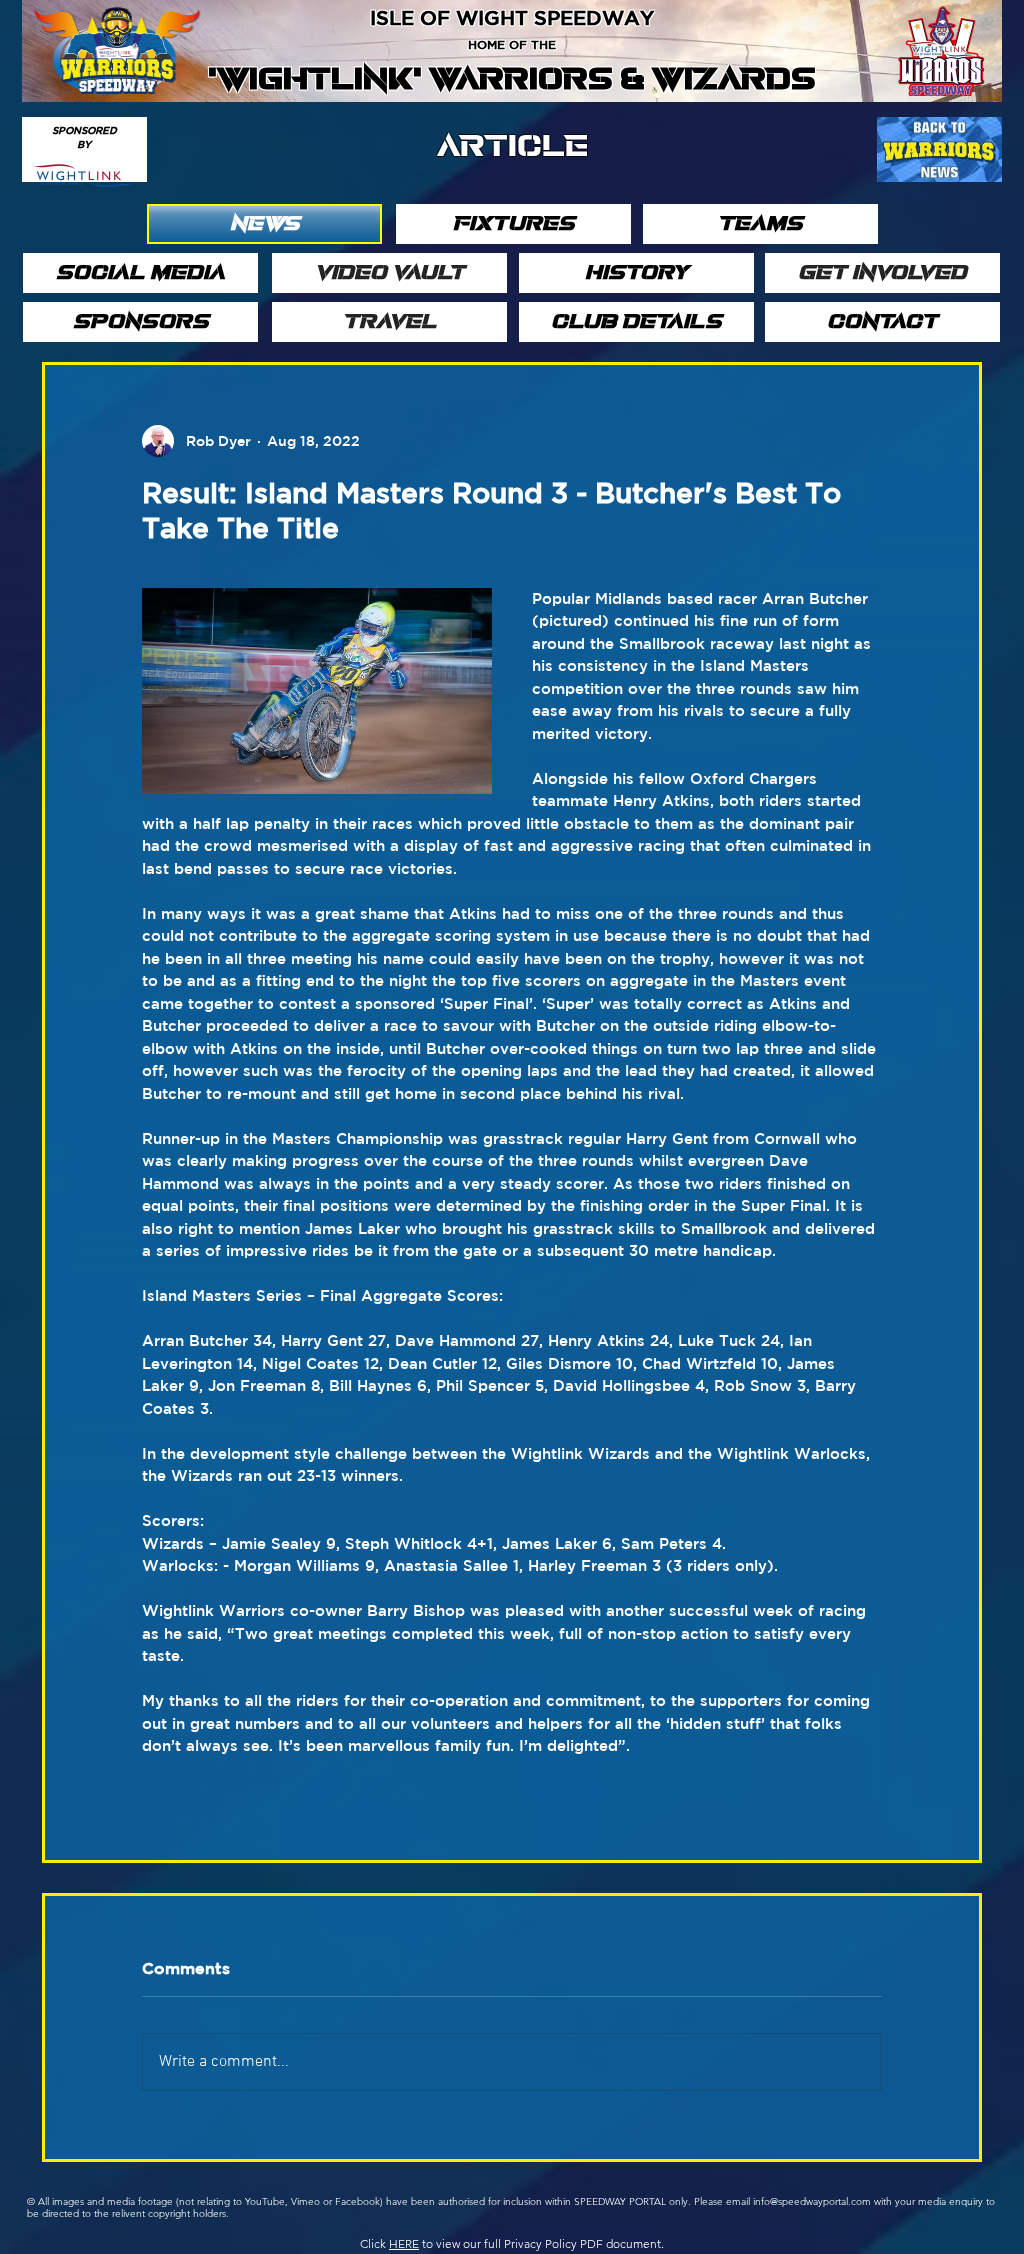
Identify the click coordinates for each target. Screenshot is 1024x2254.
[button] (264, 224)
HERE (404, 2243)
